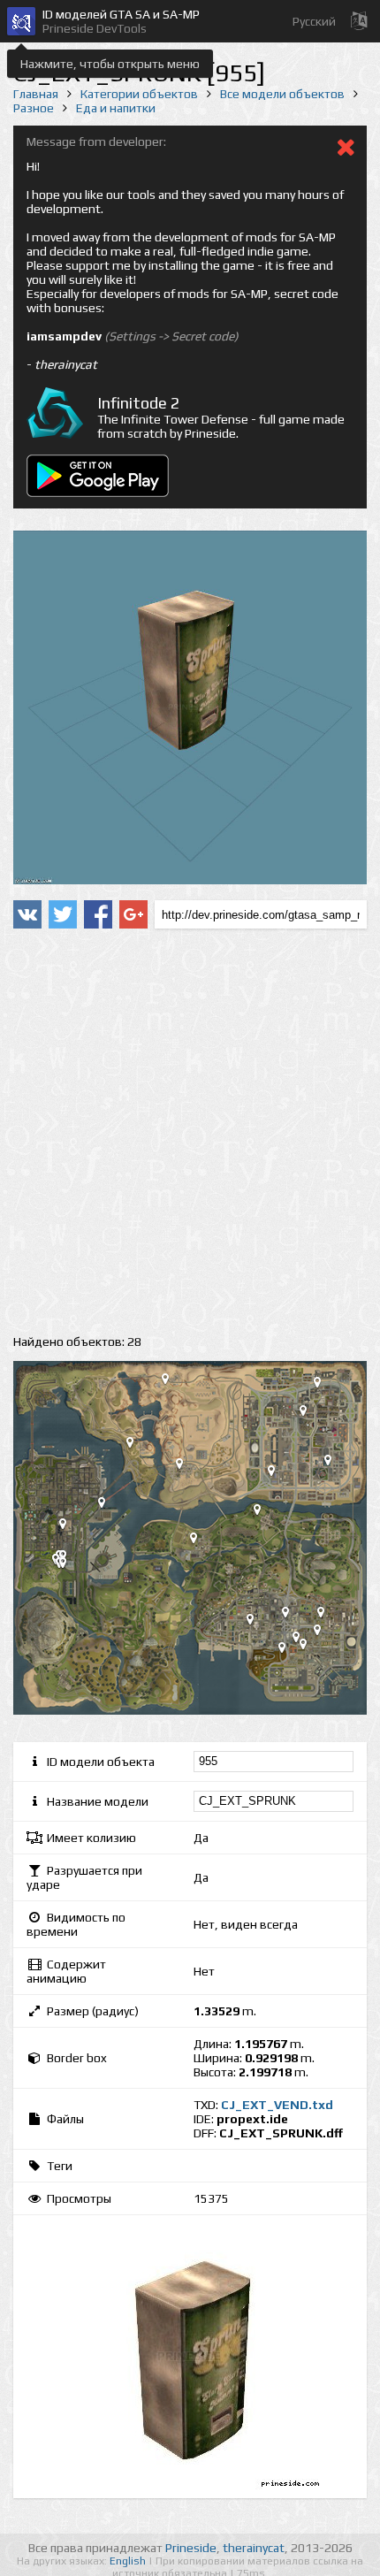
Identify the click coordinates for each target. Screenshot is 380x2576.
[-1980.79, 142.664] (70, 1527)
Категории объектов (139, 94)
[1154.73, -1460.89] (257, 1623)
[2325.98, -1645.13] (324, 1633)
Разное (34, 108)
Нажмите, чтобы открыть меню (110, 64)
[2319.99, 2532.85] (324, 1386)
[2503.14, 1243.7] (335, 1464)
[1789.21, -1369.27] (293, 1616)
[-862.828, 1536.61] (137, 1446)
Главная (36, 94)
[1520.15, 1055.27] (278, 1474)
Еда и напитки (116, 108)
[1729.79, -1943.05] (289, 1651)
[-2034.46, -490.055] (70, 1566)
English (129, 2561)
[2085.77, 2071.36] (310, 1414)
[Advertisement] (190, 1132)
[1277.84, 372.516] (264, 1513)
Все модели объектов (282, 94)
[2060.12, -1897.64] (310, 1647)
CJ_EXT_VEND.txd (277, 2105)
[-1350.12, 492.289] (109, 1506)
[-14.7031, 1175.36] (186, 1467)
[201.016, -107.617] (201, 1541)
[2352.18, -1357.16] (328, 1616)
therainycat (254, 2548)
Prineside (191, 2548)
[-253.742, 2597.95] (172, 1382)
